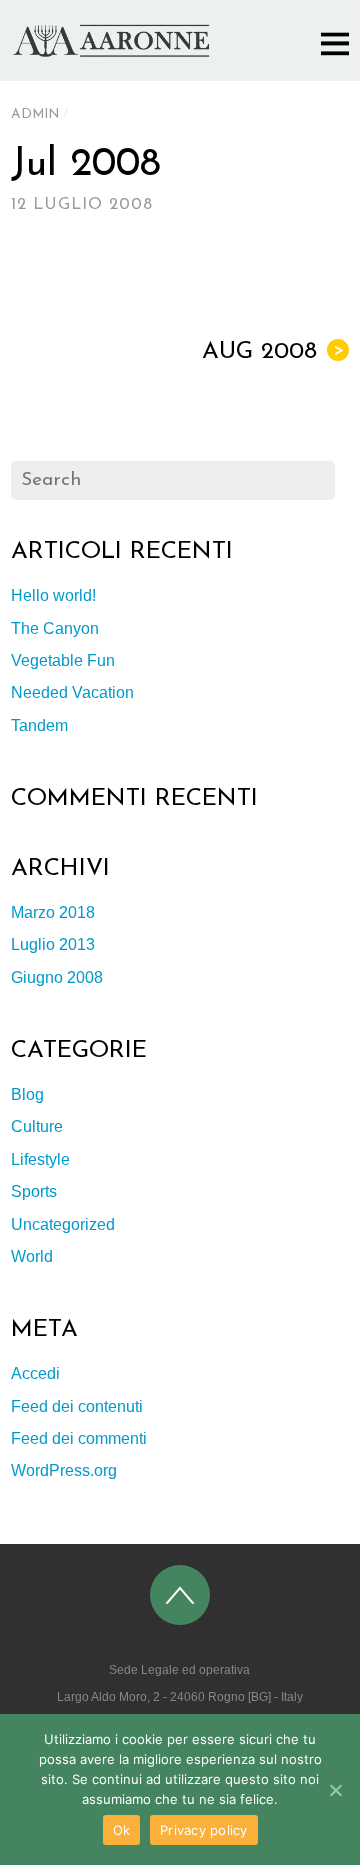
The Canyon (55, 628)
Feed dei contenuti (77, 1406)
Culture (37, 1126)
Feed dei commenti (79, 1438)
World (32, 1256)
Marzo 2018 (53, 912)
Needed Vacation (72, 692)
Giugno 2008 (57, 977)
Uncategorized (63, 1224)
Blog (27, 1094)
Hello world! (53, 595)
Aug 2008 (273, 352)
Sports (34, 1191)
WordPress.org (64, 1470)
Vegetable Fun (63, 660)
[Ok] (335, 1790)
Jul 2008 (86, 165)
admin (35, 114)
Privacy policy (204, 1830)
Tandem (39, 725)
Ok (122, 1830)
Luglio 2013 (53, 944)
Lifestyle (40, 1159)
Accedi (35, 1373)
